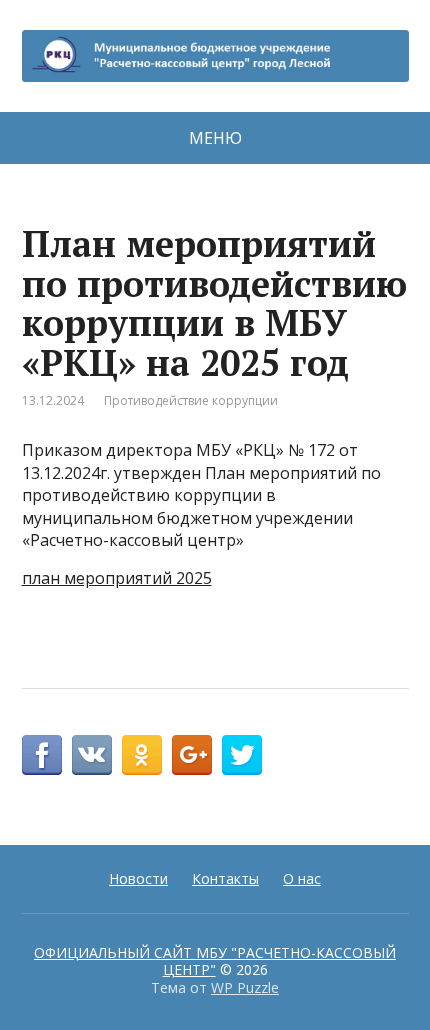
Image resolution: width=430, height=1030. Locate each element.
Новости (138, 878)
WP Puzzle (245, 987)
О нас (302, 878)
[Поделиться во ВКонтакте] (92, 755)
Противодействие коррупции (191, 400)
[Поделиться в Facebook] (42, 755)
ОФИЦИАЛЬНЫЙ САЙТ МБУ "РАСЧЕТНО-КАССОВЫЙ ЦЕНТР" (215, 961)
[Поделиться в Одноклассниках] (142, 755)
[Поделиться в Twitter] (242, 755)
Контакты (225, 878)
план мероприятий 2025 (117, 578)
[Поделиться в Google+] (192, 755)
